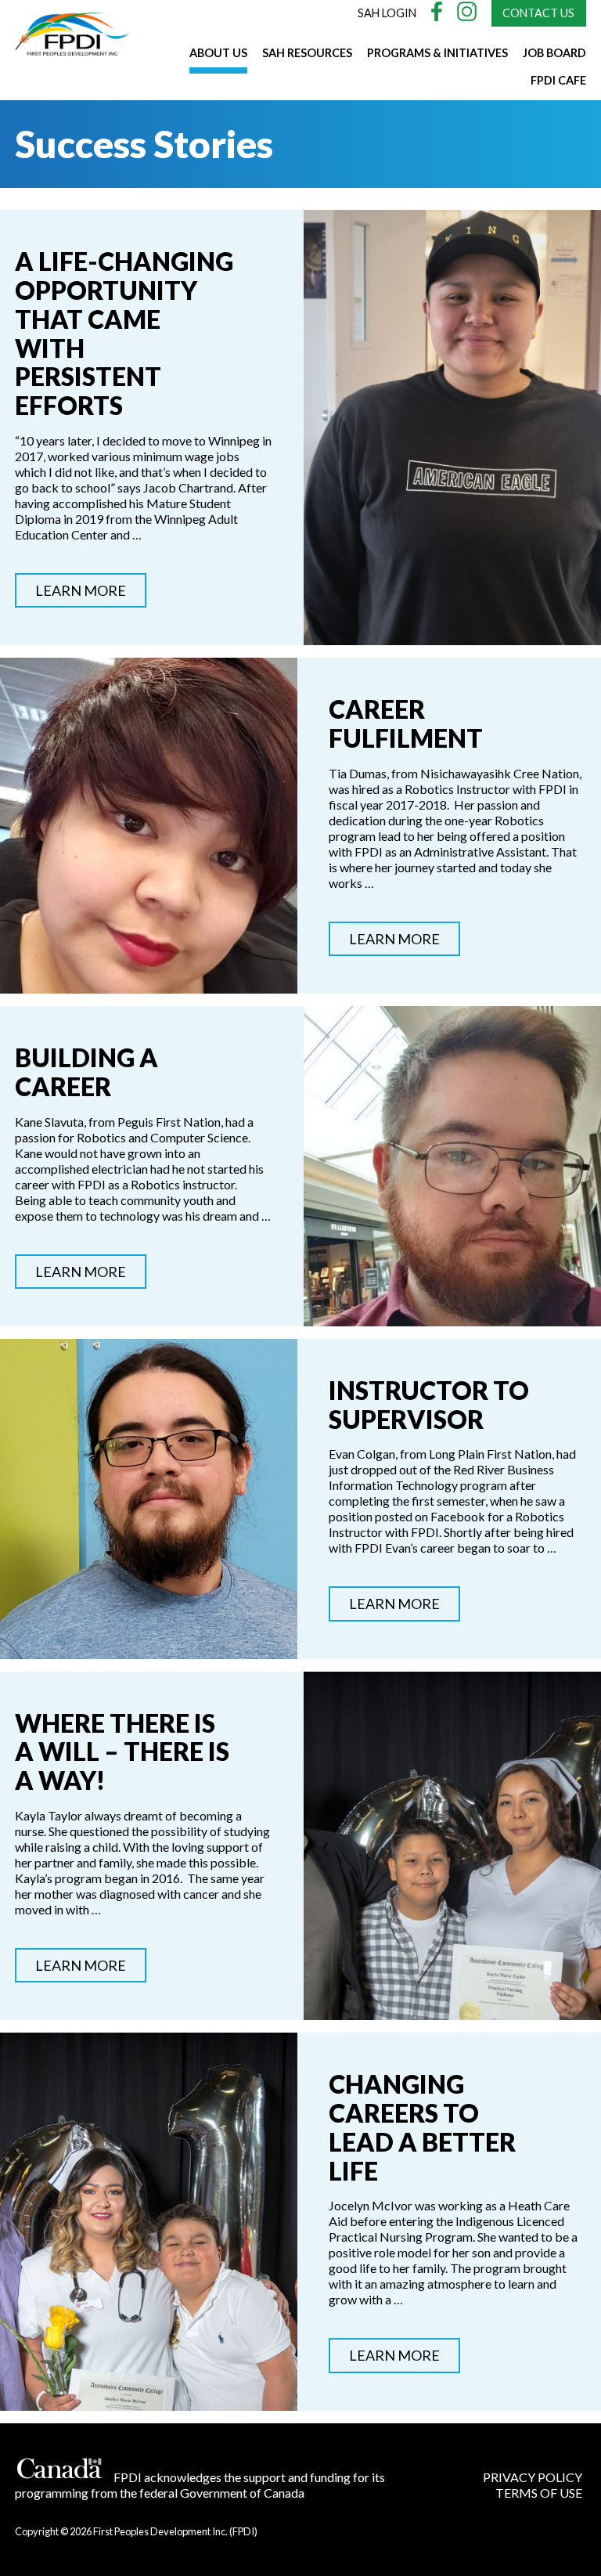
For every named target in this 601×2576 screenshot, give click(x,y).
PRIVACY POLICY (533, 2477)
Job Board (554, 53)
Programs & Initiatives (437, 53)
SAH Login (387, 13)
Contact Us (538, 13)
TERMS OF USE (539, 2493)
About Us (218, 53)
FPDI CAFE (558, 80)
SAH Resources (307, 53)
